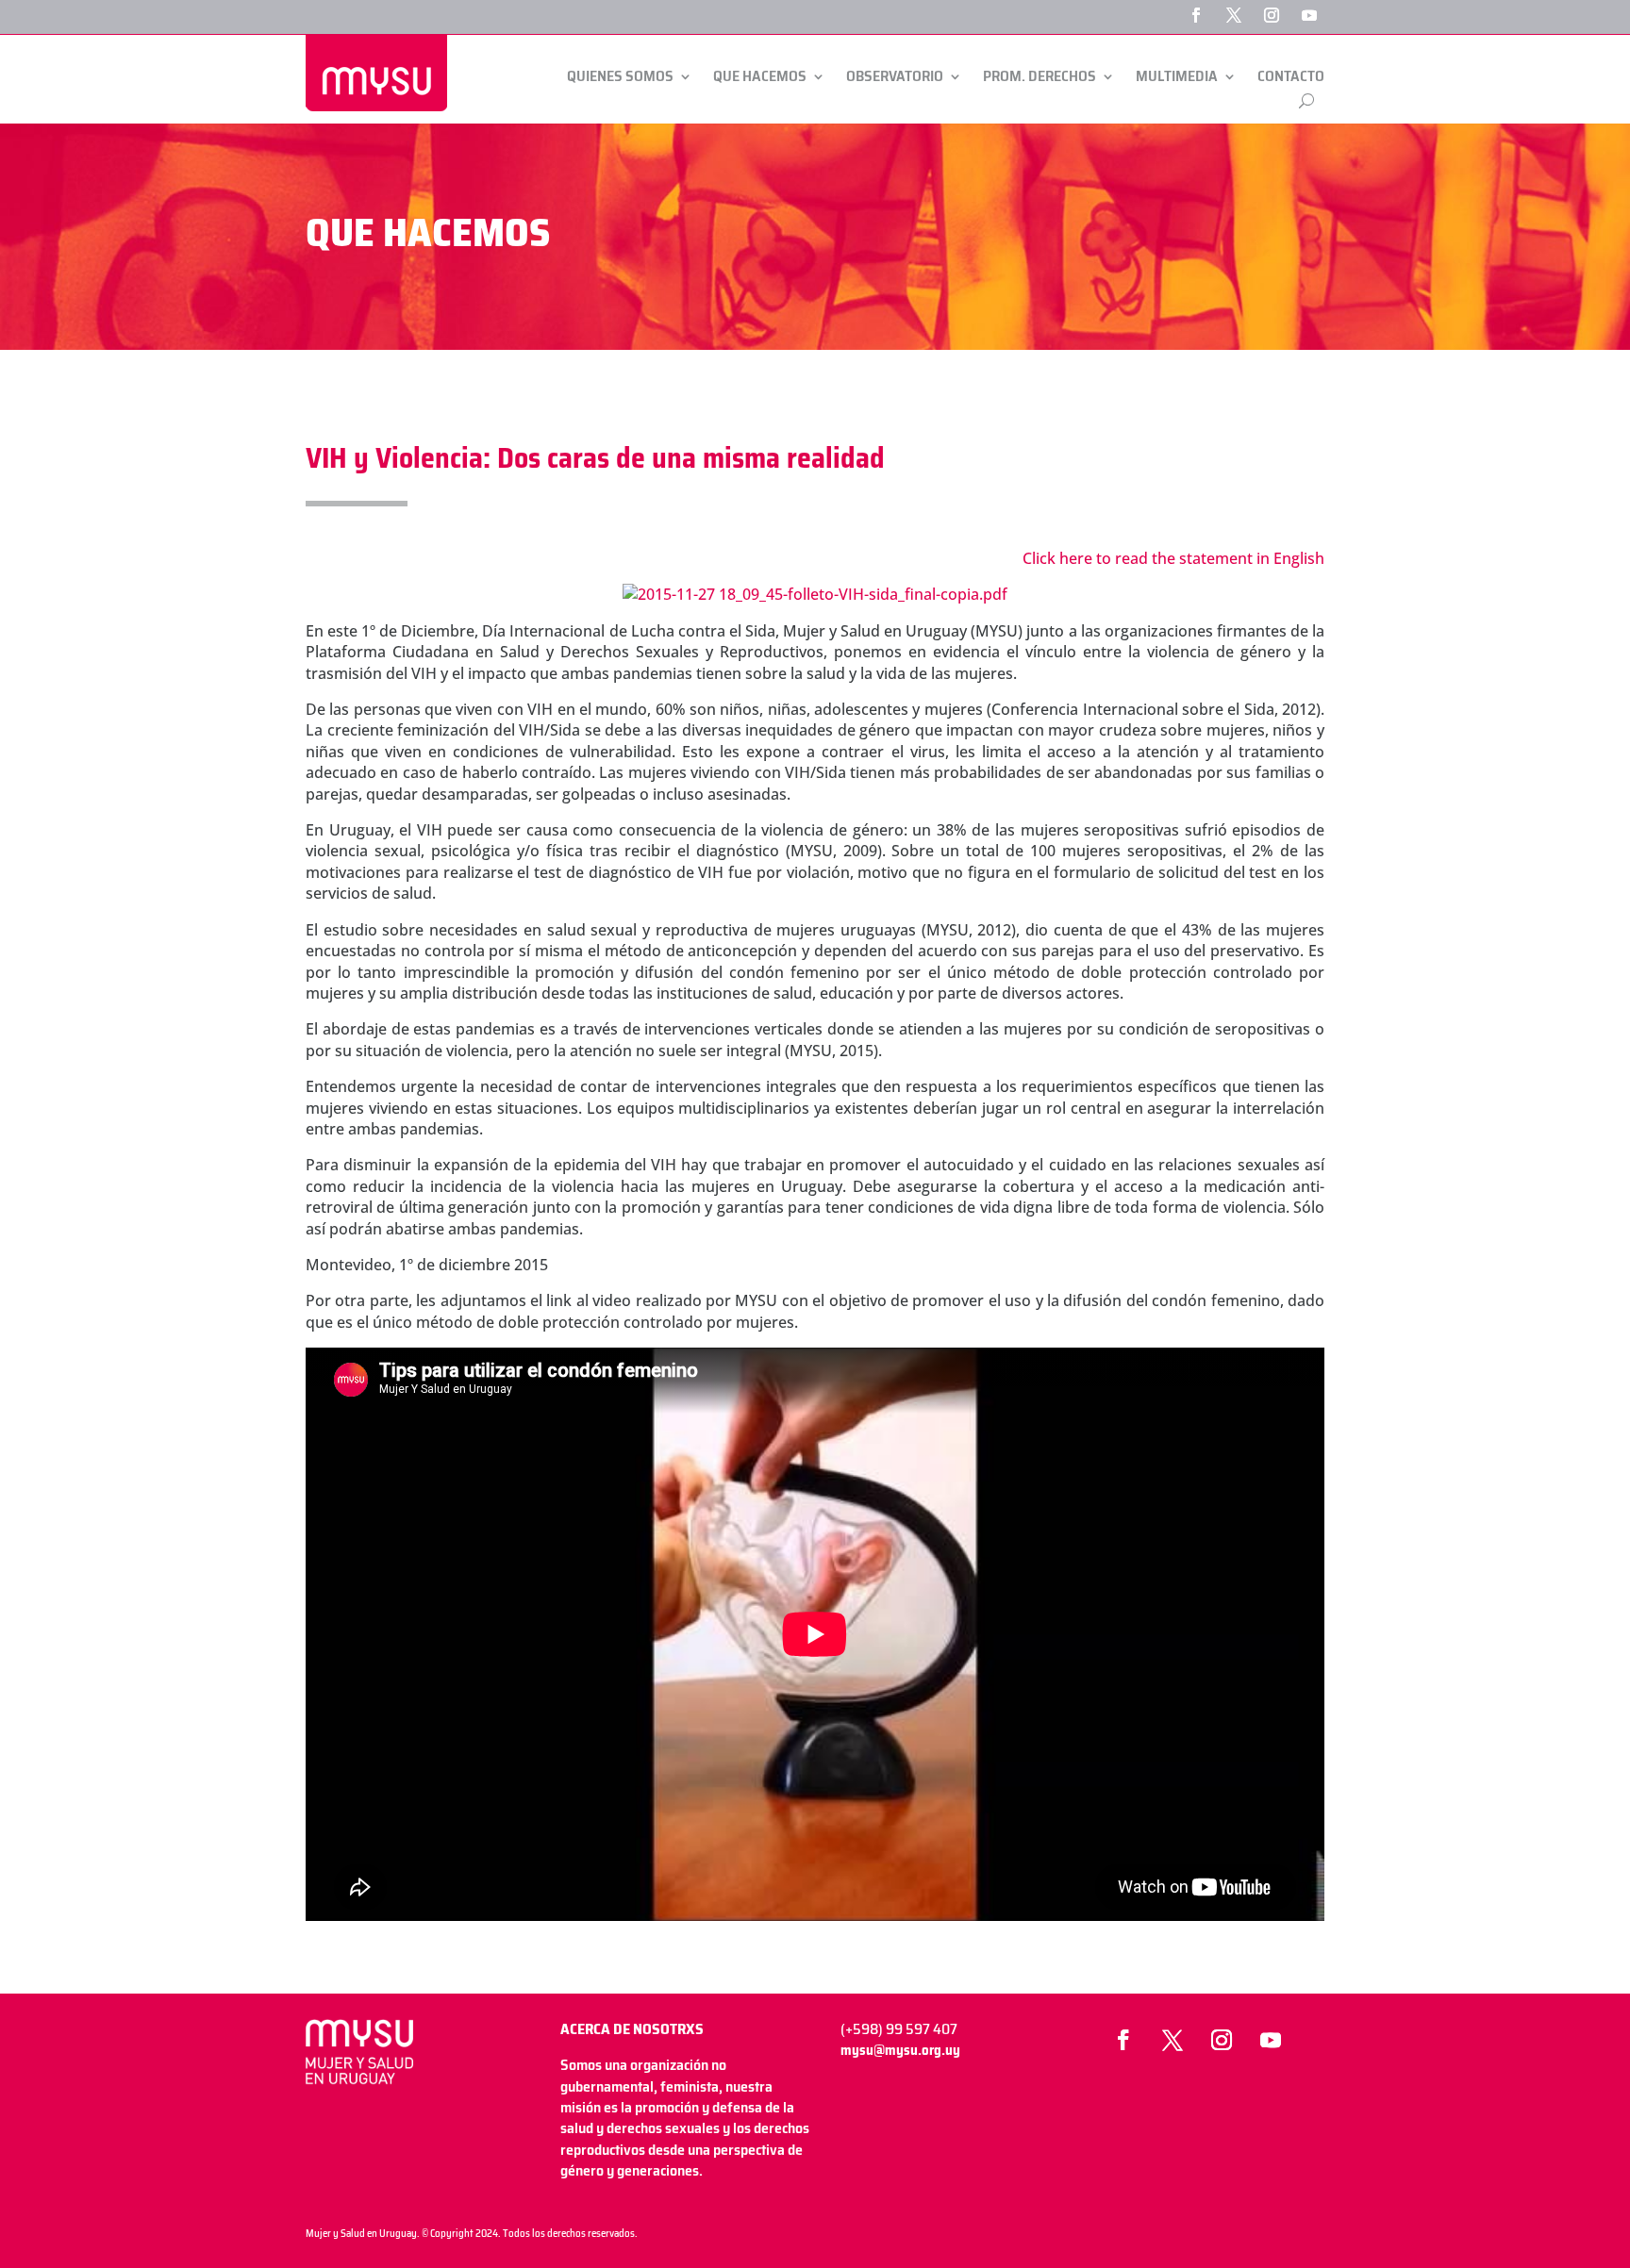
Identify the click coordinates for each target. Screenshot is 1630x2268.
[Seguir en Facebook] (1196, 15)
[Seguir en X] (1234, 15)
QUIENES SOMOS (620, 77)
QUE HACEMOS (760, 77)
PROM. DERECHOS (1040, 77)
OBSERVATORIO (895, 77)
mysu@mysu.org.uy (900, 2050)
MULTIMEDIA (1177, 77)
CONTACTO (1291, 77)
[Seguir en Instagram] (1272, 15)
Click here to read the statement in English (1173, 558)
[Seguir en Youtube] (1309, 15)
